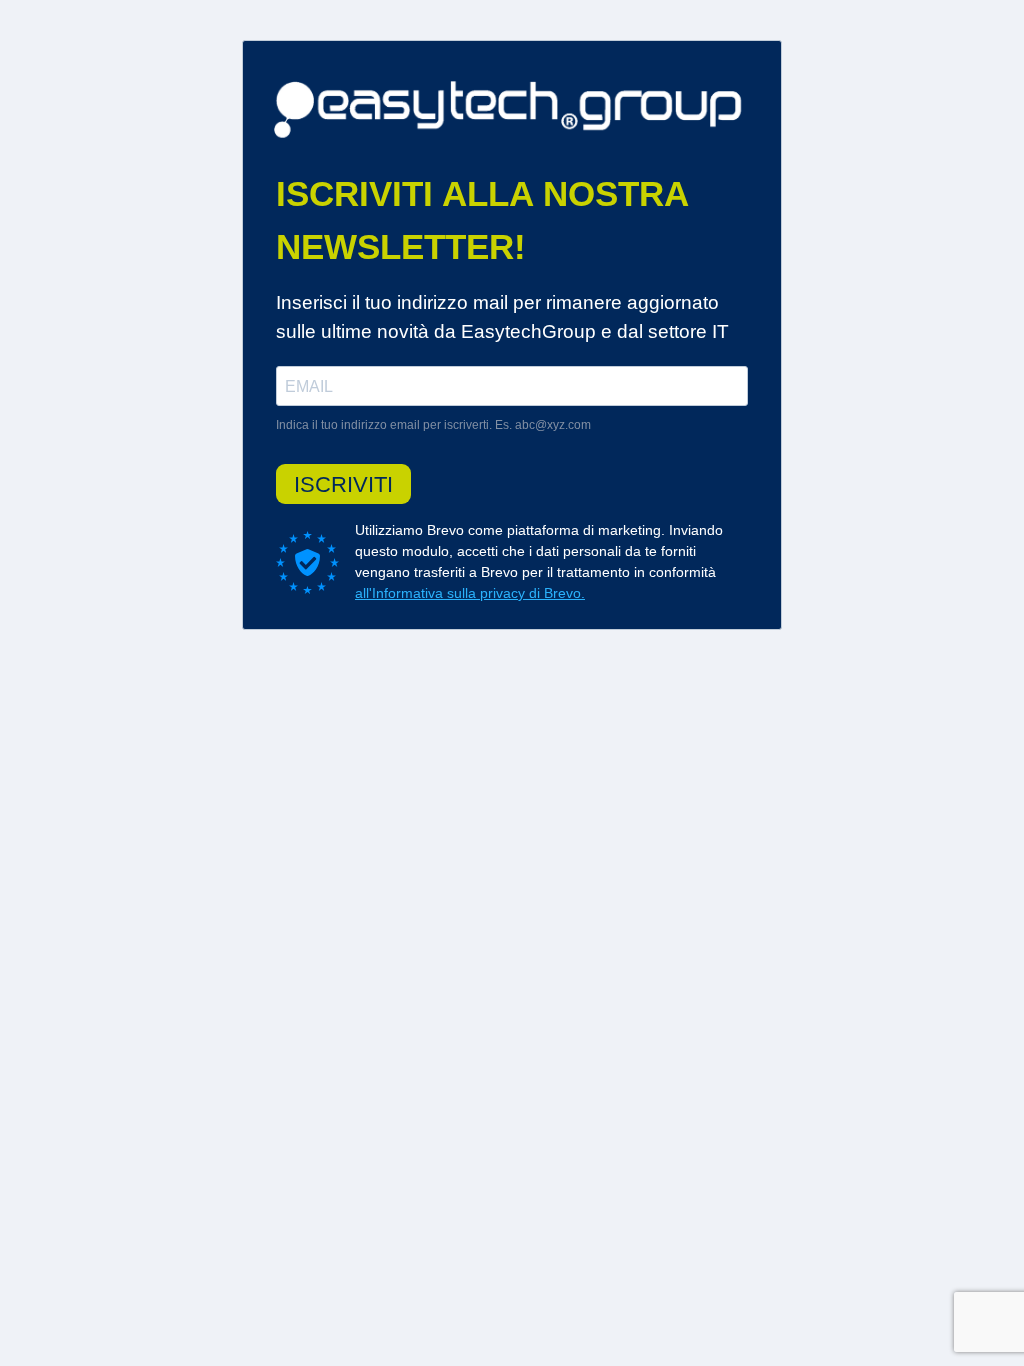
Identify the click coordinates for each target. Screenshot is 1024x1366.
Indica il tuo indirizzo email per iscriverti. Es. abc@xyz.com (433, 425)
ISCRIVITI (343, 484)
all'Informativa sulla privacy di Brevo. (470, 593)
